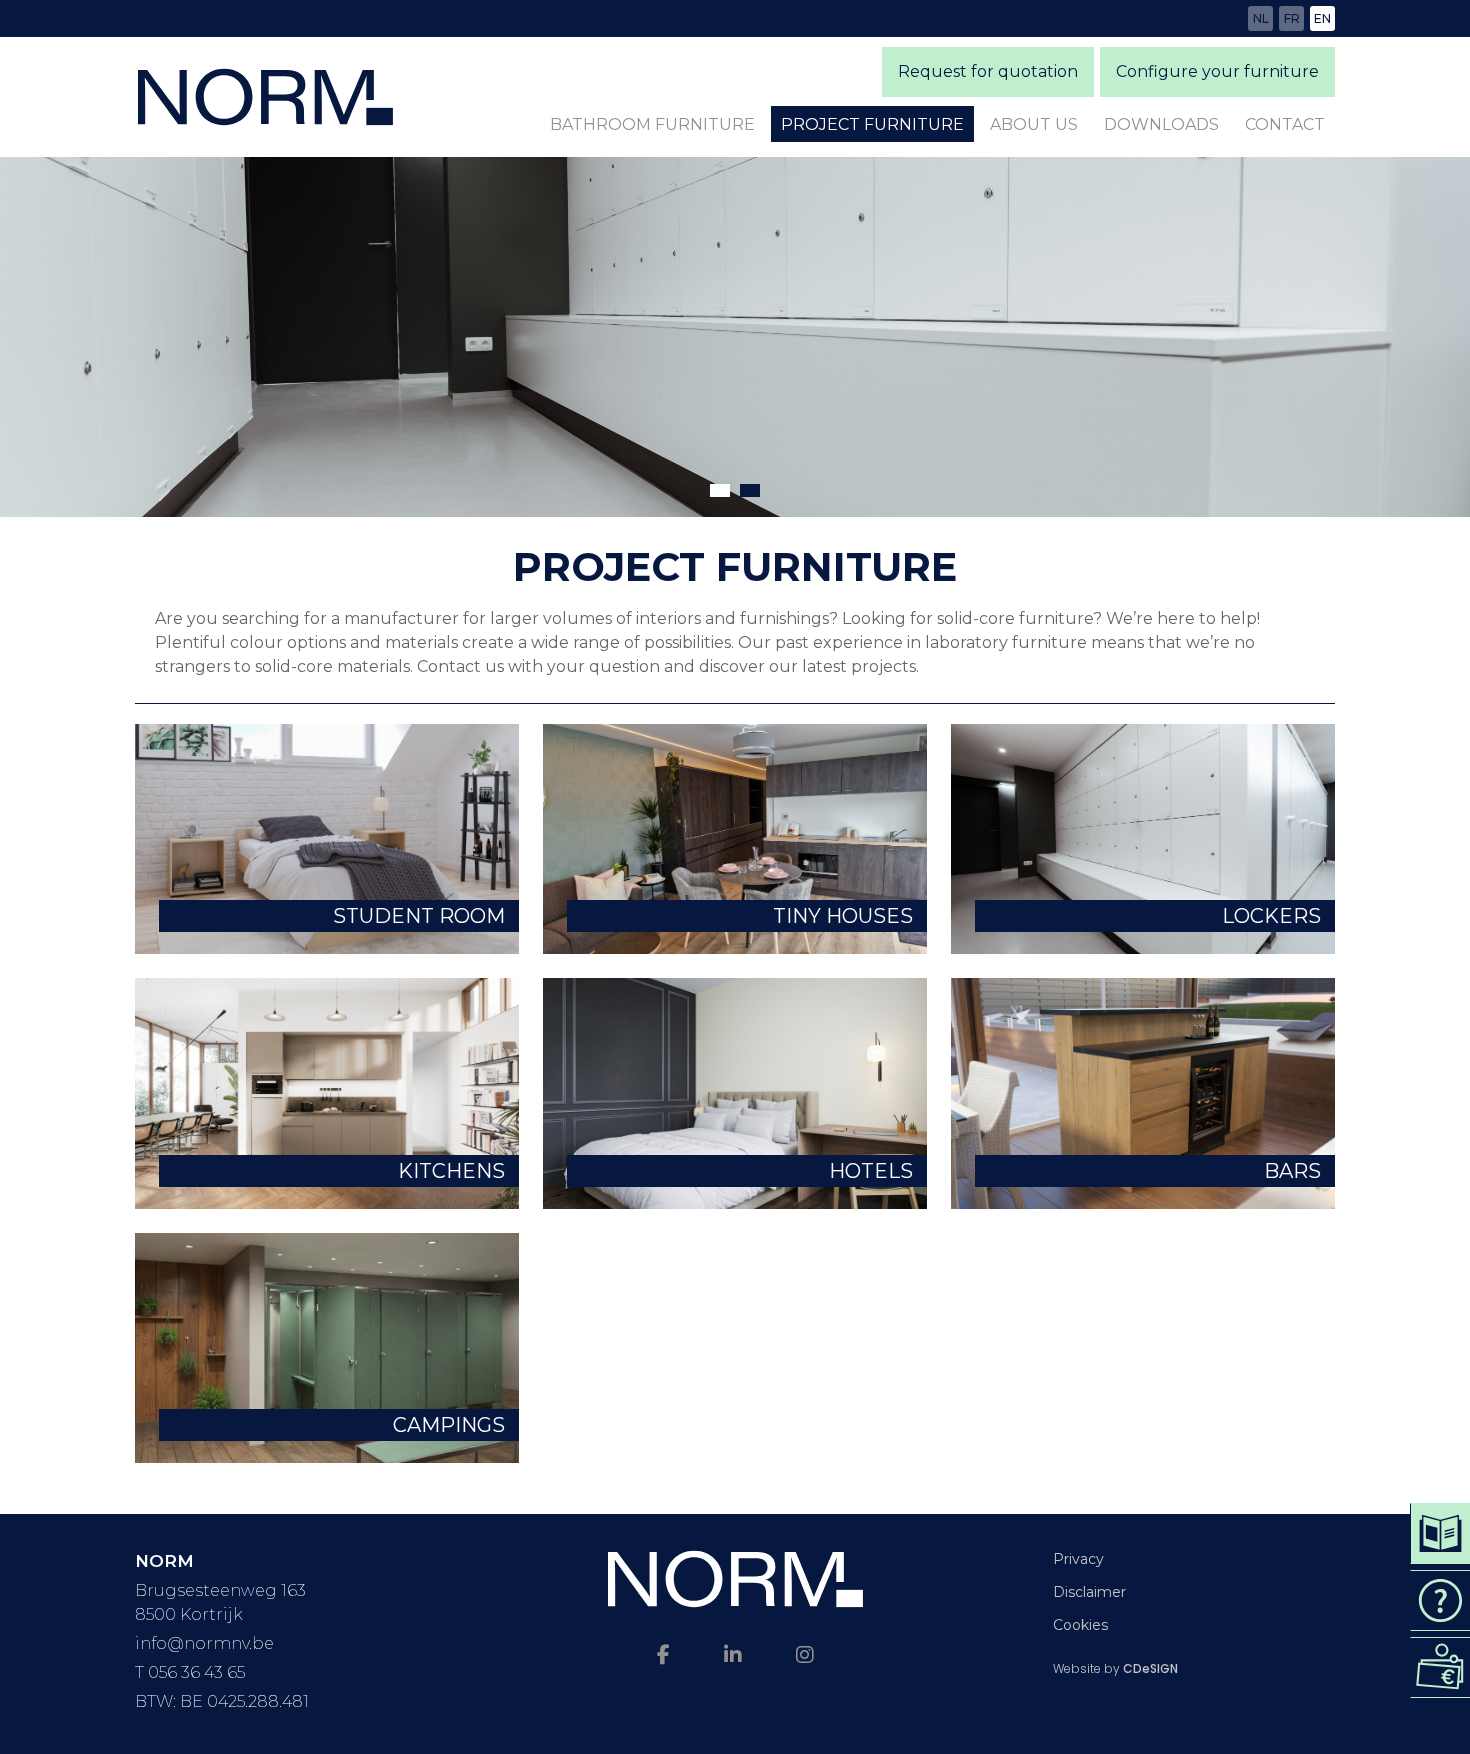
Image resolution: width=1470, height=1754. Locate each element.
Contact (1285, 124)
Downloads (1161, 124)
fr (1292, 18)
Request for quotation (988, 71)
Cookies (1080, 1625)
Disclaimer (1089, 1592)
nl (1261, 18)
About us (1034, 124)
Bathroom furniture (652, 124)
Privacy (1078, 1559)
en (1322, 18)
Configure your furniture (1217, 71)
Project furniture (872, 124)
